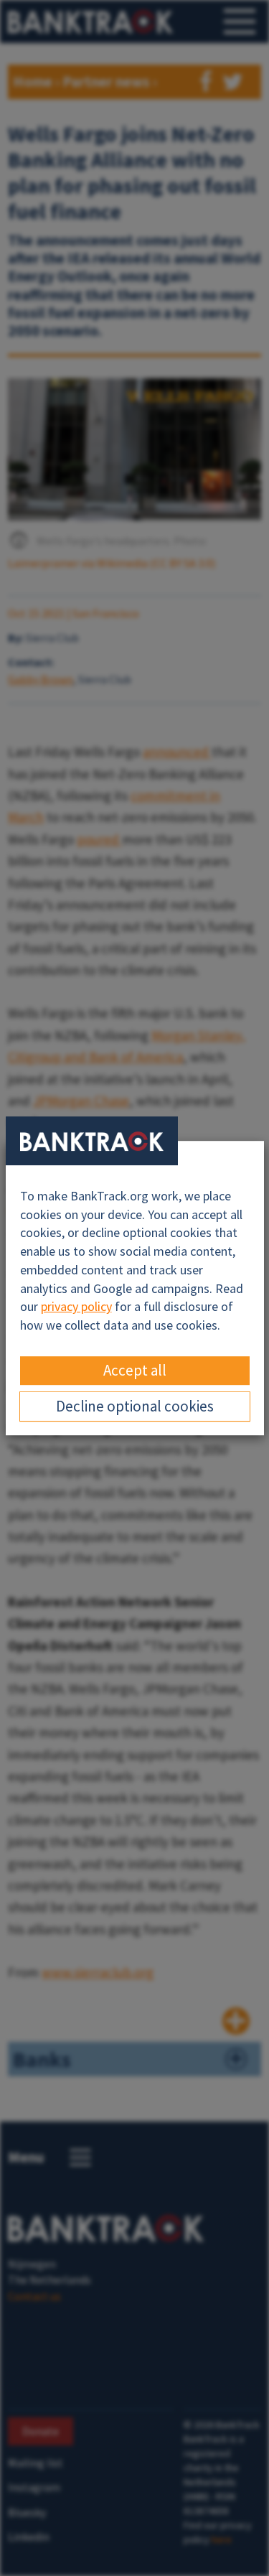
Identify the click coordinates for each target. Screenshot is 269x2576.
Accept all (135, 1370)
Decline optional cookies (135, 1406)
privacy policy (76, 1306)
